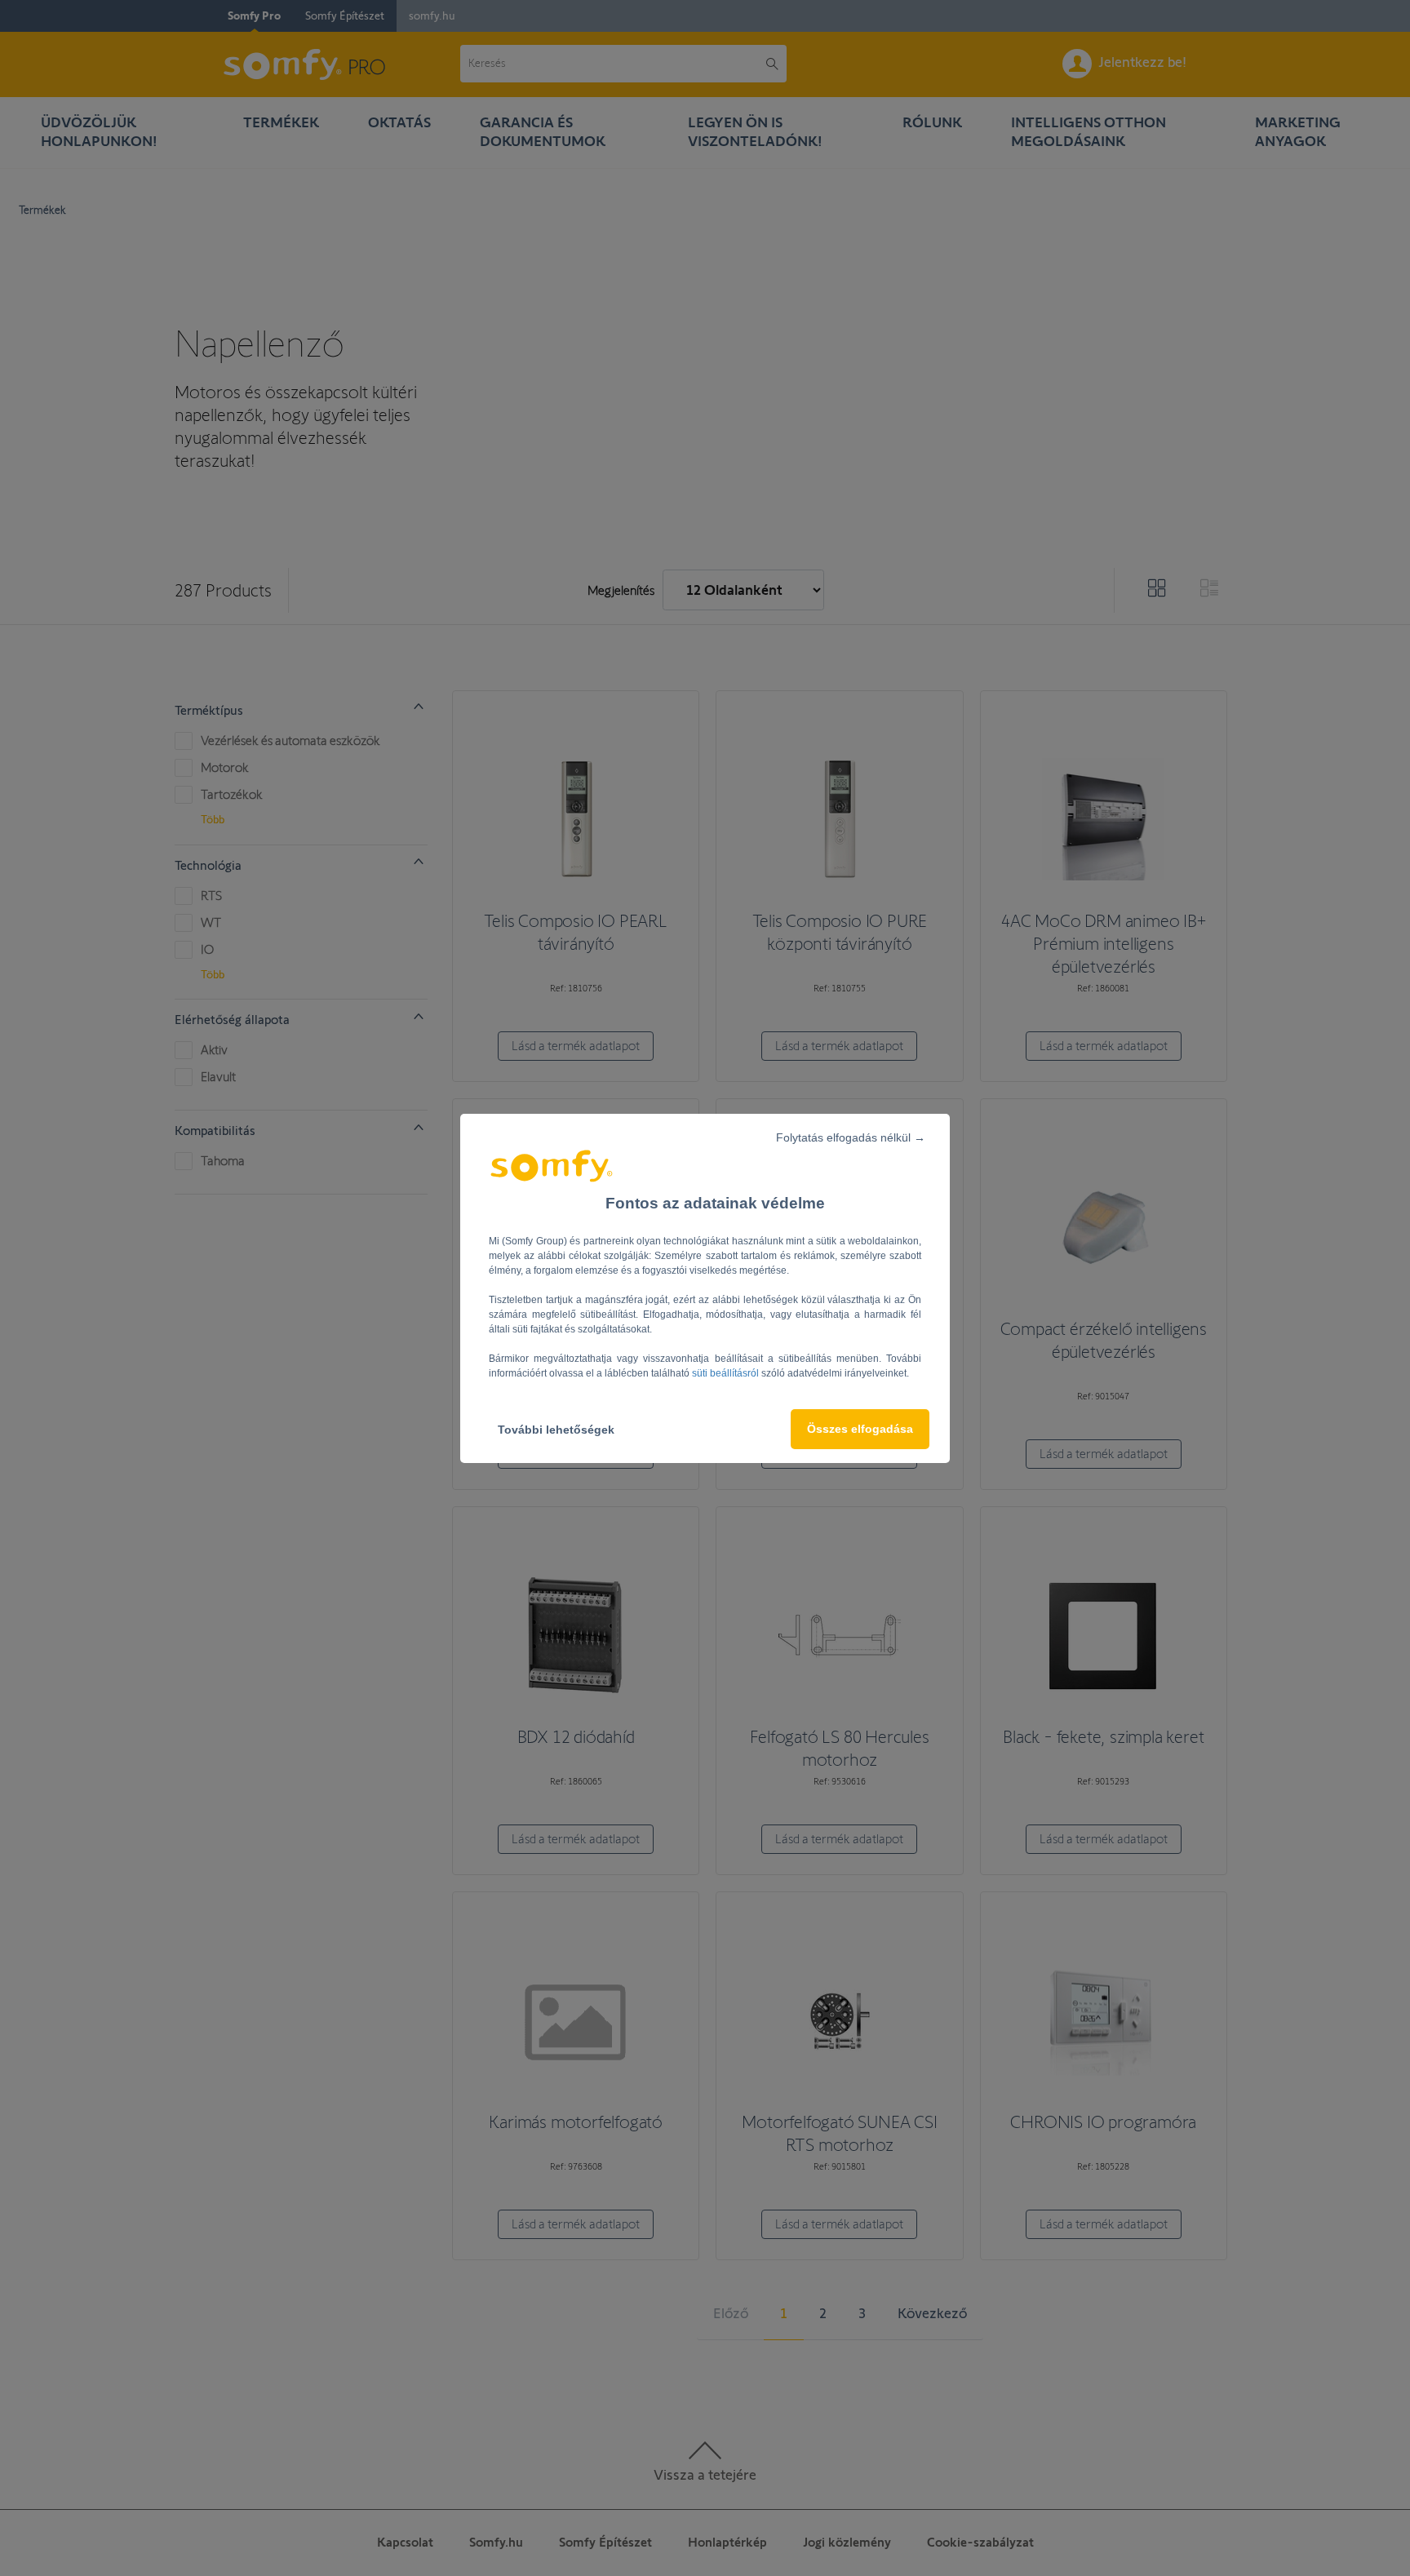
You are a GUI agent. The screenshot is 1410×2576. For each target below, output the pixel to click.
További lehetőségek (556, 1430)
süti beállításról (727, 1373)
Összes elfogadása (860, 1429)
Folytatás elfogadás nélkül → (851, 1137)
